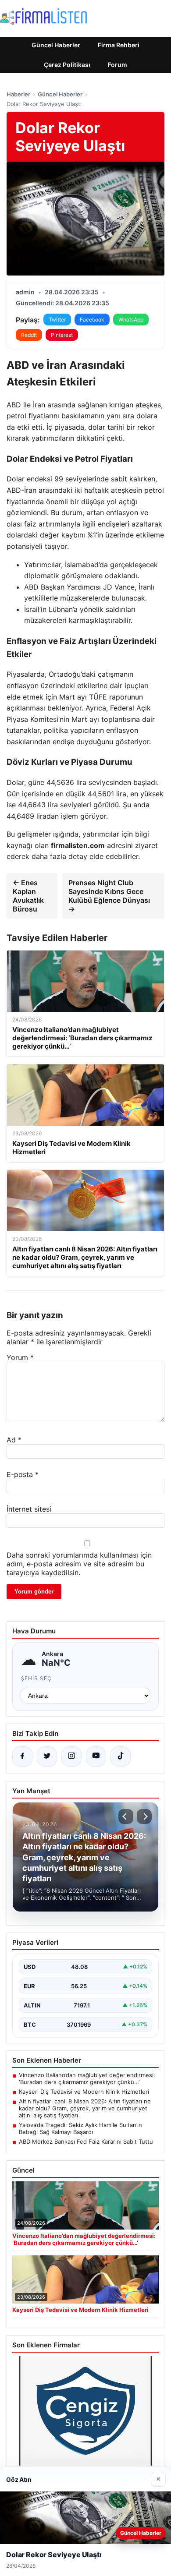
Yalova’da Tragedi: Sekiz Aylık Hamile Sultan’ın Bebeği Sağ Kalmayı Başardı (80, 2128)
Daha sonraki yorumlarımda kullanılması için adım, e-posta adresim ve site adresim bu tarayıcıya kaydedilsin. (79, 1564)
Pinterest (62, 335)
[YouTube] (96, 1756)
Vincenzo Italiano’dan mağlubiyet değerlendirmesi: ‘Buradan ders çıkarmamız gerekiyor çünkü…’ (87, 2078)
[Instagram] (71, 1756)
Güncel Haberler (56, 45)
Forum (118, 65)
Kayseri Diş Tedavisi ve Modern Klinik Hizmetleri (84, 2092)
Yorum (20, 1357)
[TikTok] (121, 1756)
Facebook (92, 320)
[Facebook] (22, 1756)
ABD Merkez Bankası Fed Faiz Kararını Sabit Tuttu (86, 2141)
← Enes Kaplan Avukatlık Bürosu (28, 896)
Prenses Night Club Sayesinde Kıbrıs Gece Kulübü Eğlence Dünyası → (109, 896)
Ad (14, 1440)
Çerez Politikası (67, 65)
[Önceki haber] (126, 1816)
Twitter (57, 320)
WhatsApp (131, 320)
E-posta (23, 1474)
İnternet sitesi (29, 1509)
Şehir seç (36, 1678)
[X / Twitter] (47, 1756)
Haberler (18, 94)
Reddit (29, 335)
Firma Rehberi (119, 45)
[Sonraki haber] (144, 1816)
